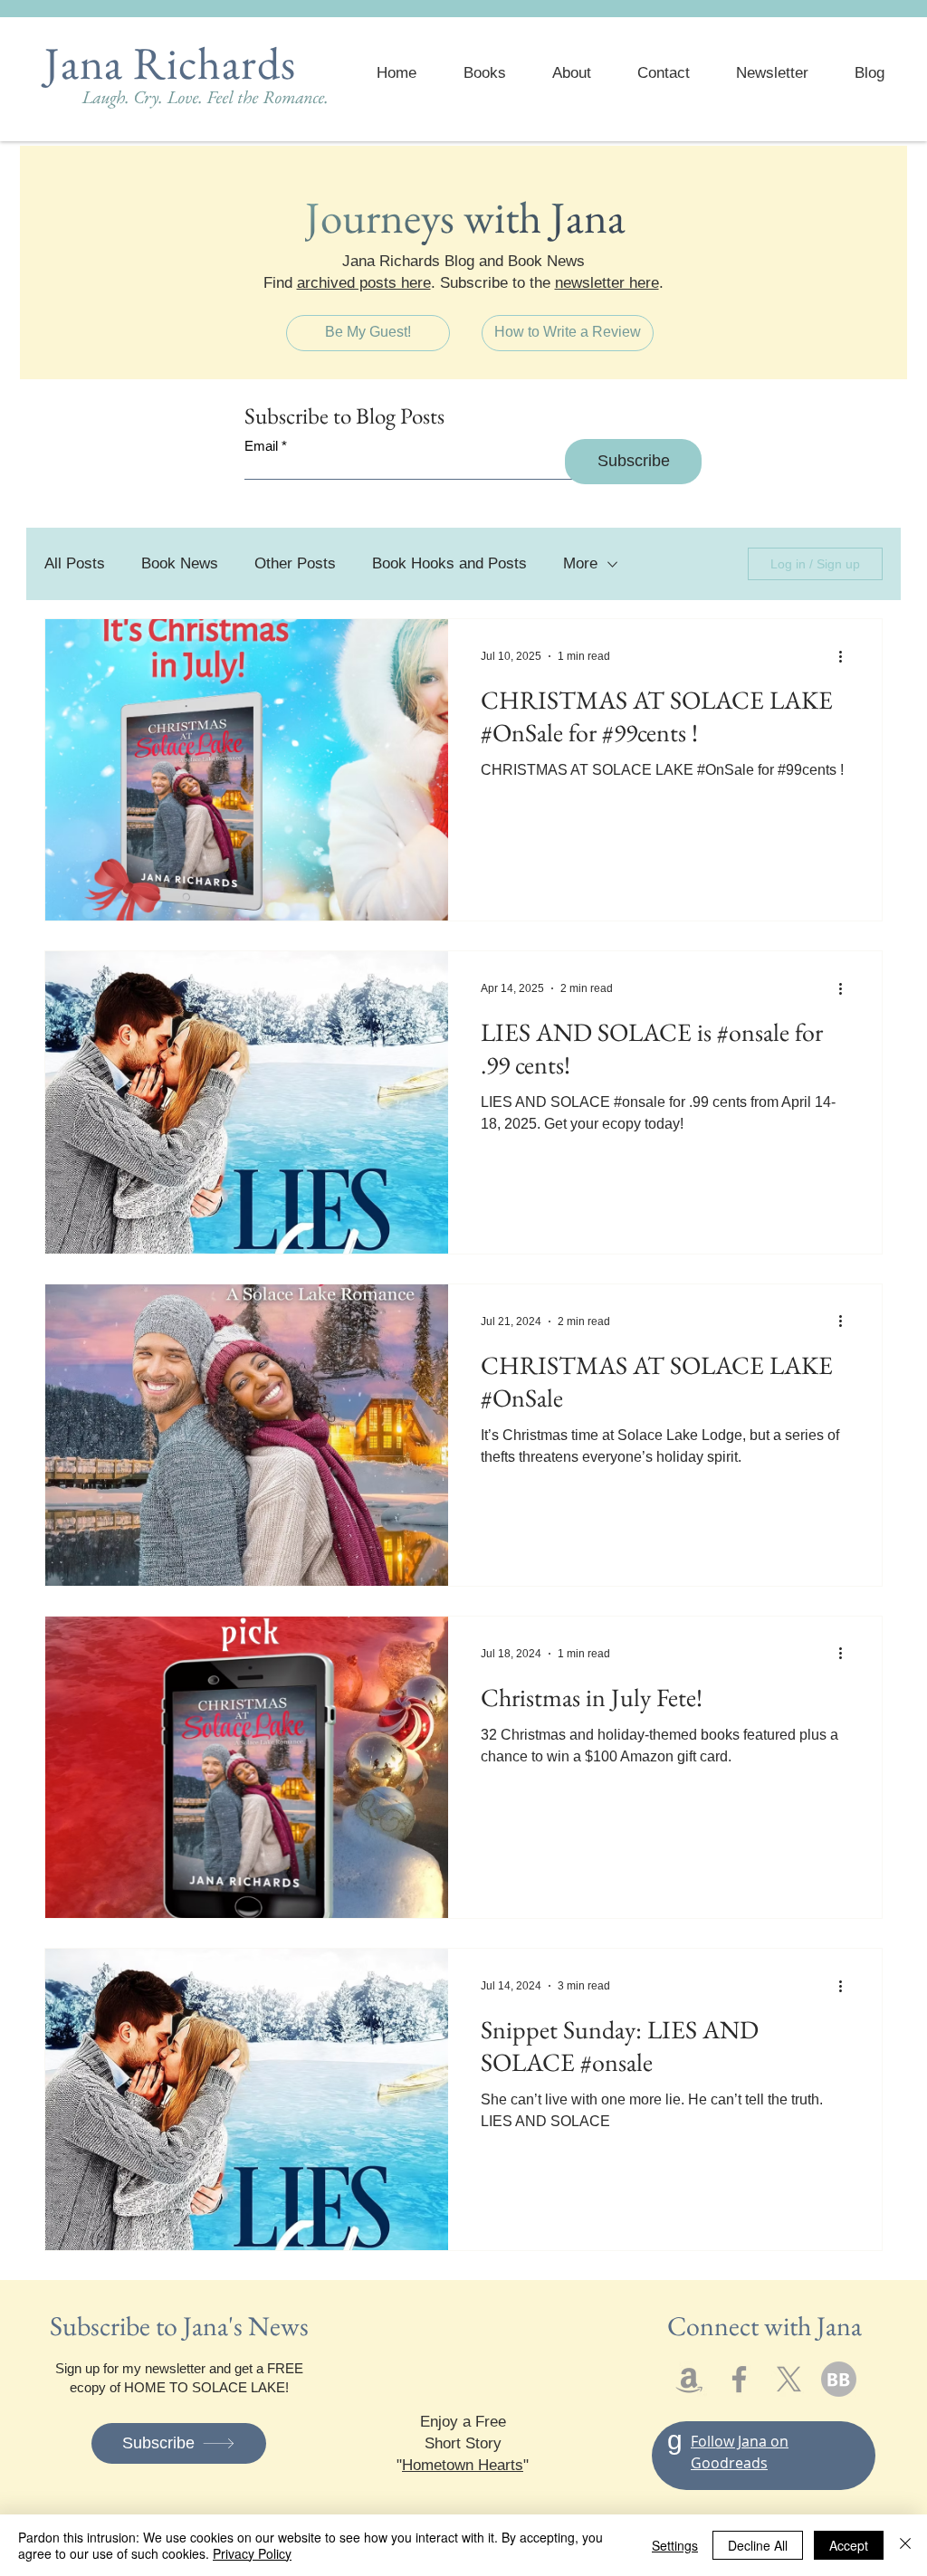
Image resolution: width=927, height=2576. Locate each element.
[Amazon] (689, 2379)
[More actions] (846, 656)
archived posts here (364, 283)
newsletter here (607, 283)
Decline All (758, 2545)
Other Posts (295, 563)
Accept (849, 2545)
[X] (789, 2379)
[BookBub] (839, 2379)
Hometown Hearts (463, 2465)
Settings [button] (675, 2545)
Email (261, 446)
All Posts (75, 563)
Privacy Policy (252, 2553)
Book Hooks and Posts (449, 563)
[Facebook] (739, 2379)
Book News (180, 563)
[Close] (905, 2545)
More (580, 563)
